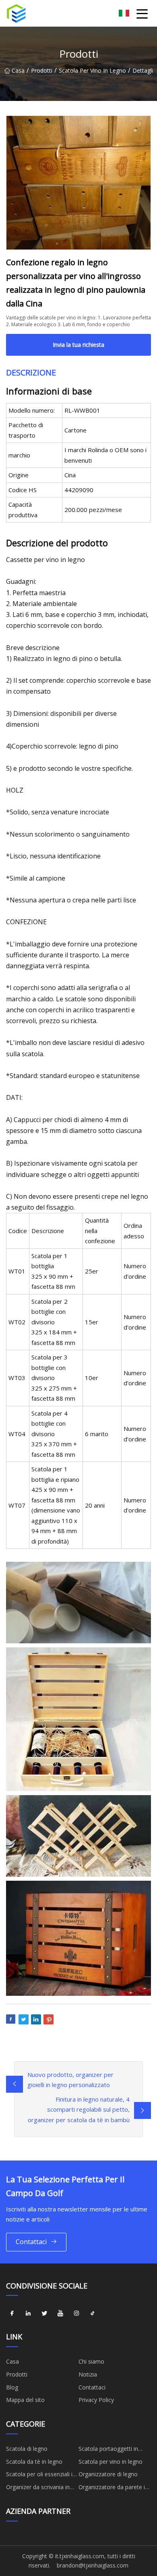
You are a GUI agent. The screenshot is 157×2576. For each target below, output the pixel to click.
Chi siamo (91, 2361)
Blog (12, 2387)
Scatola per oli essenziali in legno (41, 2475)
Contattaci (31, 2242)
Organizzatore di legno (108, 2474)
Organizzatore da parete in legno (113, 2488)
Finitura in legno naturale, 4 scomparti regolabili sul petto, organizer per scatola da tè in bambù (79, 2109)
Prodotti (42, 70)
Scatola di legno (27, 2449)
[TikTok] (93, 2313)
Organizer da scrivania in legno (38, 2488)
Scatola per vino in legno (92, 70)
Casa (18, 70)
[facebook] (12, 2313)
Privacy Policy (96, 2400)
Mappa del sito (25, 2400)
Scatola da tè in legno (34, 2462)
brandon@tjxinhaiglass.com (93, 2565)
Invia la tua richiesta (78, 345)
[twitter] (44, 2313)
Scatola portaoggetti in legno (108, 2450)
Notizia (88, 2374)
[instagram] (76, 2313)
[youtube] (60, 2313)
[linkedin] (28, 2313)
